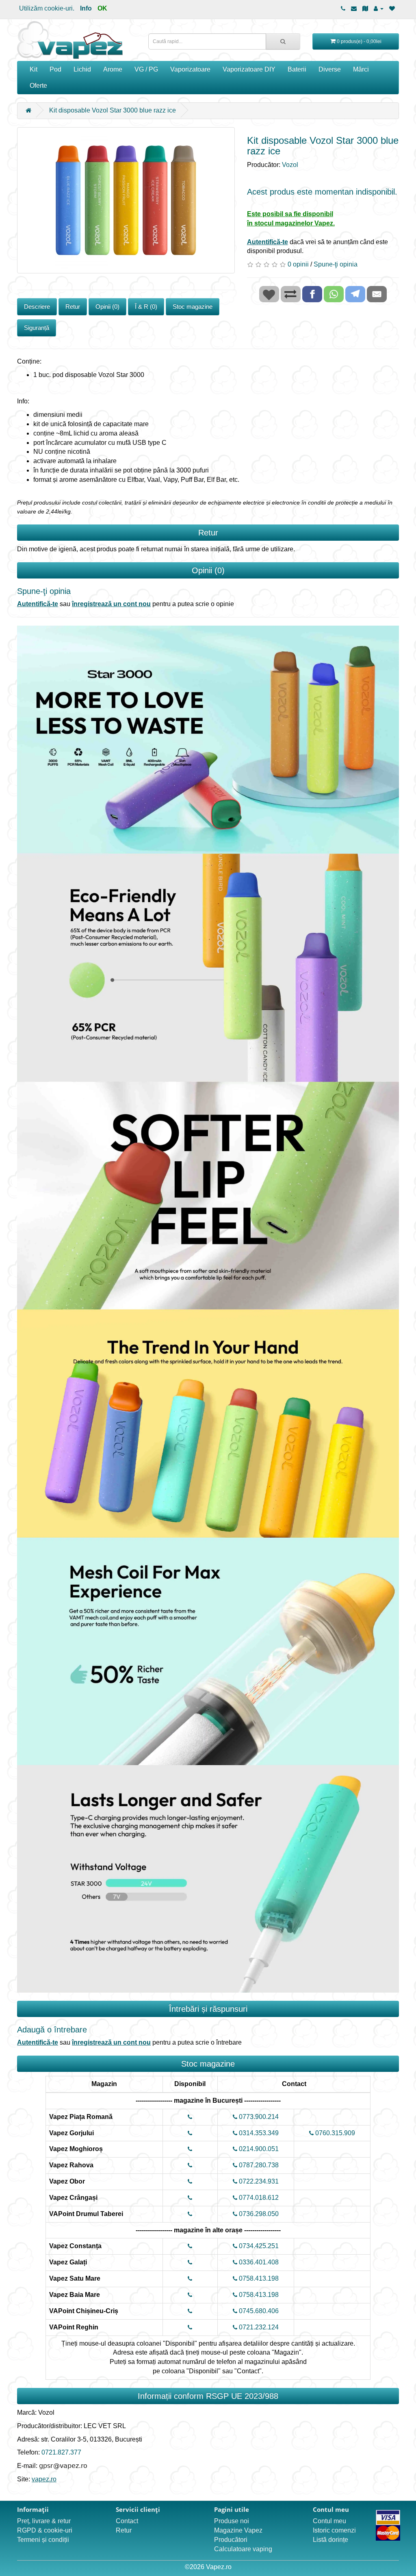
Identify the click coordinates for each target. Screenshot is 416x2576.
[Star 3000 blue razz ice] (126, 200)
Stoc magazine (193, 307)
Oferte (38, 86)
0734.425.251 (258, 2246)
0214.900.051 (258, 2149)
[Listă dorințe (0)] (392, 8)
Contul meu (329, 2521)
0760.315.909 (334, 2133)
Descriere (37, 307)
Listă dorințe (330, 2540)
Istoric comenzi (334, 2530)
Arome (113, 69)
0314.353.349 (258, 2133)
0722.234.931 (258, 2181)
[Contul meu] (379, 8)
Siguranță (37, 328)
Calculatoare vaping (243, 2549)
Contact (127, 2521)
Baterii (297, 69)
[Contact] (354, 8)
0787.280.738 (258, 2165)
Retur (73, 307)
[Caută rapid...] (283, 41)
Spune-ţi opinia (336, 264)
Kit (34, 69)
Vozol (290, 165)
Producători (231, 2540)
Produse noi (232, 2521)
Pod (55, 69)
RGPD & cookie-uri (45, 2530)
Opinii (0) (107, 307)
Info (86, 8)
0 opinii (298, 264)
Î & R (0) (146, 307)
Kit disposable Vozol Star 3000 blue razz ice (113, 110)
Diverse (330, 69)
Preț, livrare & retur (44, 2521)
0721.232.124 (258, 2327)
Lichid (82, 69)
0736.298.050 (258, 2214)
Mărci (361, 69)
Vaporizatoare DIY (249, 69)
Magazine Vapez (238, 2530)
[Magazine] (365, 8)
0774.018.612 (258, 2198)
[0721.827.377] (343, 8)
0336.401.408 (258, 2262)
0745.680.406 (258, 2311)
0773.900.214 (258, 2117)
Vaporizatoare (190, 69)
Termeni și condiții (43, 2540)
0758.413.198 (258, 2278)
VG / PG (146, 69)
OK (102, 8)
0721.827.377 (61, 2452)
